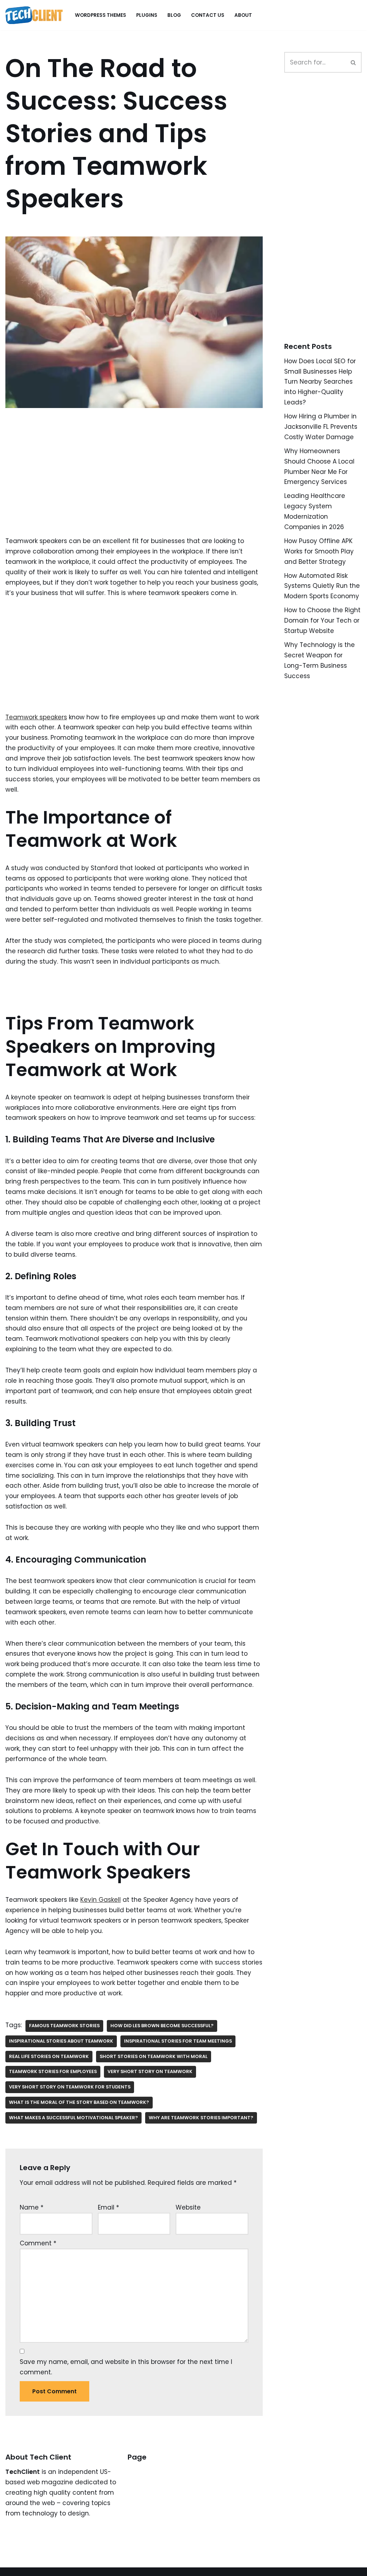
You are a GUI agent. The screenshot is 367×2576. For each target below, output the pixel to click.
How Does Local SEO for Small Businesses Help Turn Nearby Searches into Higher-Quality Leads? (320, 382)
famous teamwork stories (64, 2026)
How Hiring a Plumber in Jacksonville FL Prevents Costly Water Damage (321, 427)
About (243, 15)
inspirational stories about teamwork (61, 2041)
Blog (174, 15)
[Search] (354, 62)
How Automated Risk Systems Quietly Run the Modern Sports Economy (322, 586)
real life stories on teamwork (49, 2056)
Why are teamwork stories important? (201, 2118)
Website (188, 2207)
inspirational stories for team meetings (178, 2041)
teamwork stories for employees (53, 2071)
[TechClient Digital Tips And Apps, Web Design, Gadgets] (34, 15)
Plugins (147, 15)
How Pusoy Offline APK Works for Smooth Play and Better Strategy (319, 551)
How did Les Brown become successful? (162, 2026)
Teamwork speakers (36, 717)
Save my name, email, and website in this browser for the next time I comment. (126, 2367)
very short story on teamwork (150, 2071)
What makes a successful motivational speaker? (73, 2118)
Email (108, 2207)
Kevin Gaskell (101, 1900)
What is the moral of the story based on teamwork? (79, 2102)
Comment (38, 2243)
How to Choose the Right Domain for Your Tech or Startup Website (322, 620)
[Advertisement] (134, 483)
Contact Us (208, 15)
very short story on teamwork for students (70, 2087)
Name (32, 2207)
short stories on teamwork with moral (154, 2056)
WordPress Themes (101, 15)
